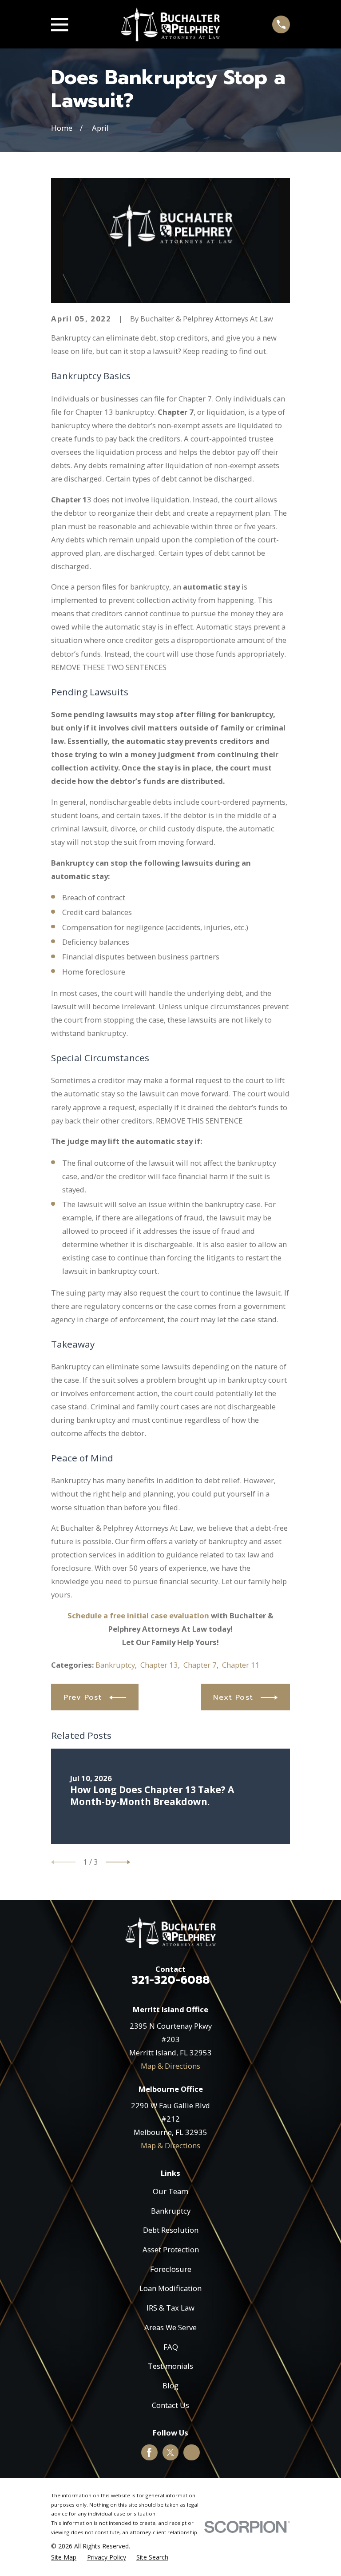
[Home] (170, 24)
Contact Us (170, 2405)
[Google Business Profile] (192, 2452)
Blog (170, 2385)
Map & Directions (170, 2066)
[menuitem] (64, 2557)
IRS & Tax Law (170, 2308)
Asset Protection (171, 2249)
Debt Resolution (171, 2230)
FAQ (171, 2347)
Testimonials (170, 2366)
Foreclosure (171, 2269)
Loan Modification (170, 2288)
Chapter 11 (241, 1665)
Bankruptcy (115, 1665)
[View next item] (118, 1862)
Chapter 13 (159, 1665)
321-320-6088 (170, 1980)
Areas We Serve (170, 2327)
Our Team (170, 2191)
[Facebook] (149, 2452)
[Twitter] (170, 2452)
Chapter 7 (200, 1665)
